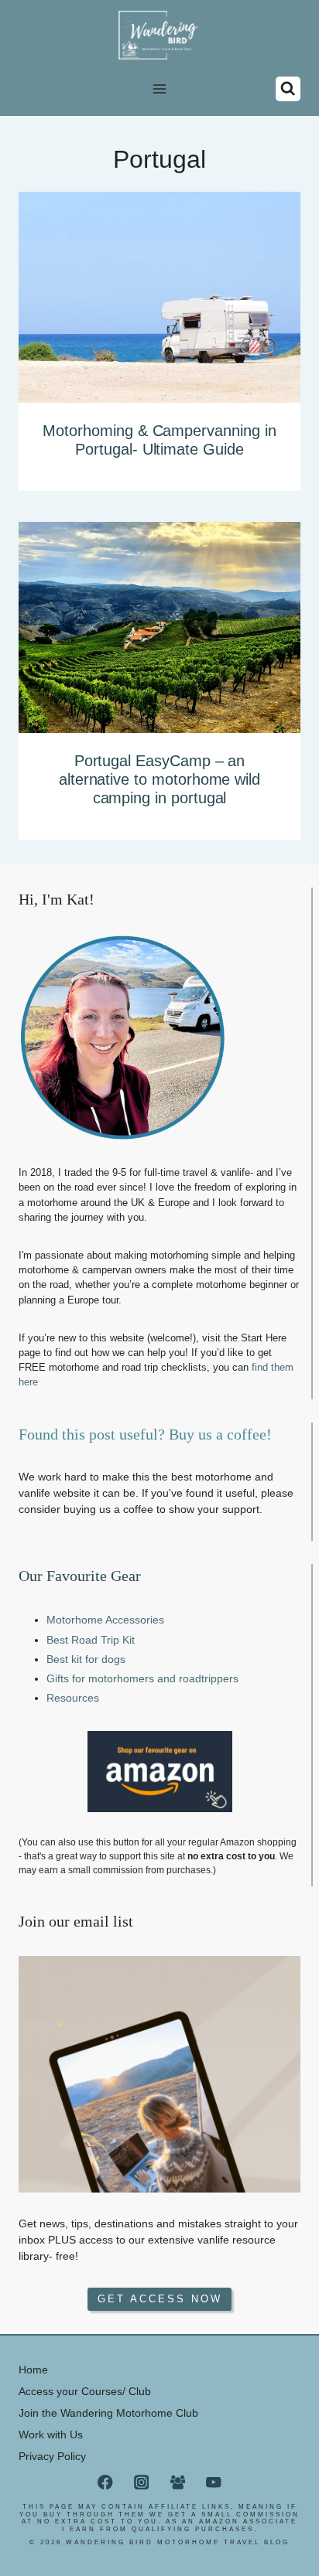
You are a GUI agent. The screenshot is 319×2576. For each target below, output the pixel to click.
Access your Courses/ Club (85, 2391)
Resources (73, 1698)
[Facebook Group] (178, 2482)
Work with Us (51, 2435)
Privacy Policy (52, 2456)
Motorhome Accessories (105, 1620)
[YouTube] (214, 2482)
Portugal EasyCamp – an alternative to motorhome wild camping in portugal (159, 779)
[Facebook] (106, 2482)
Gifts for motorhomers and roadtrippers (142, 1678)
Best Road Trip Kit (91, 1640)
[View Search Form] (288, 89)
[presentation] (159, 297)
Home (33, 2370)
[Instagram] (141, 2482)
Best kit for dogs (86, 1659)
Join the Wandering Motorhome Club (108, 2413)
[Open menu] (160, 89)
